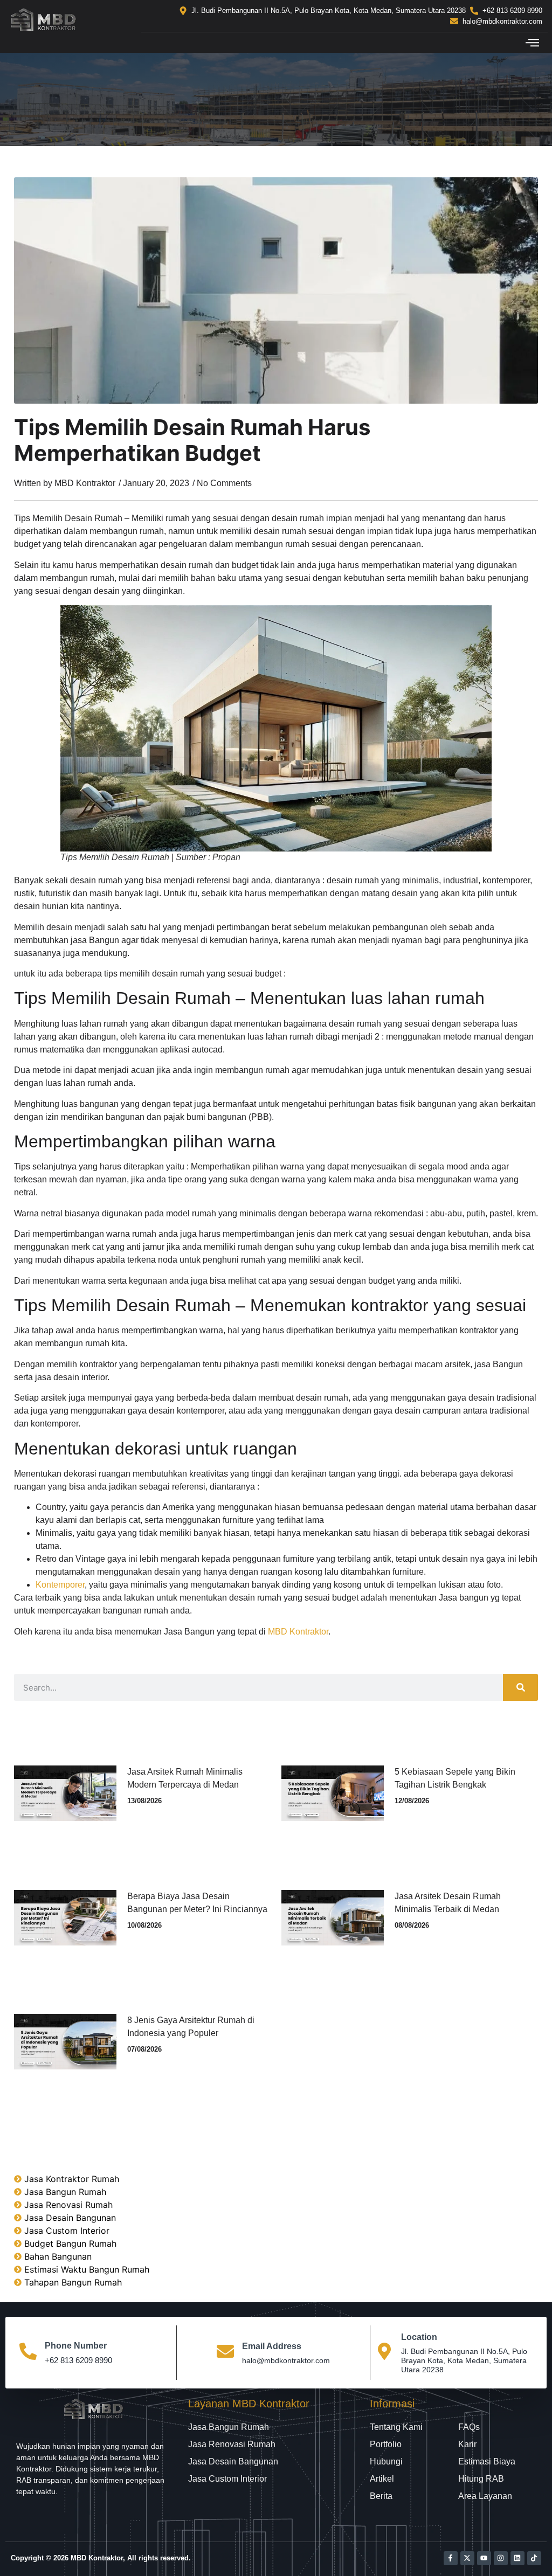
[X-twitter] (467, 2558)
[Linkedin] (517, 2558)
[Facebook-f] (451, 2558)
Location (419, 2337)
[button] (532, 43)
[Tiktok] (534, 2558)
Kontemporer (60, 1585)
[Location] (384, 2353)
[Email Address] (225, 2353)
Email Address (272, 2346)
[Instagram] (501, 2558)
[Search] (520, 1687)
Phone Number (76, 2346)
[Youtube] (484, 2558)
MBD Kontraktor (298, 1632)
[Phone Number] (28, 2353)
